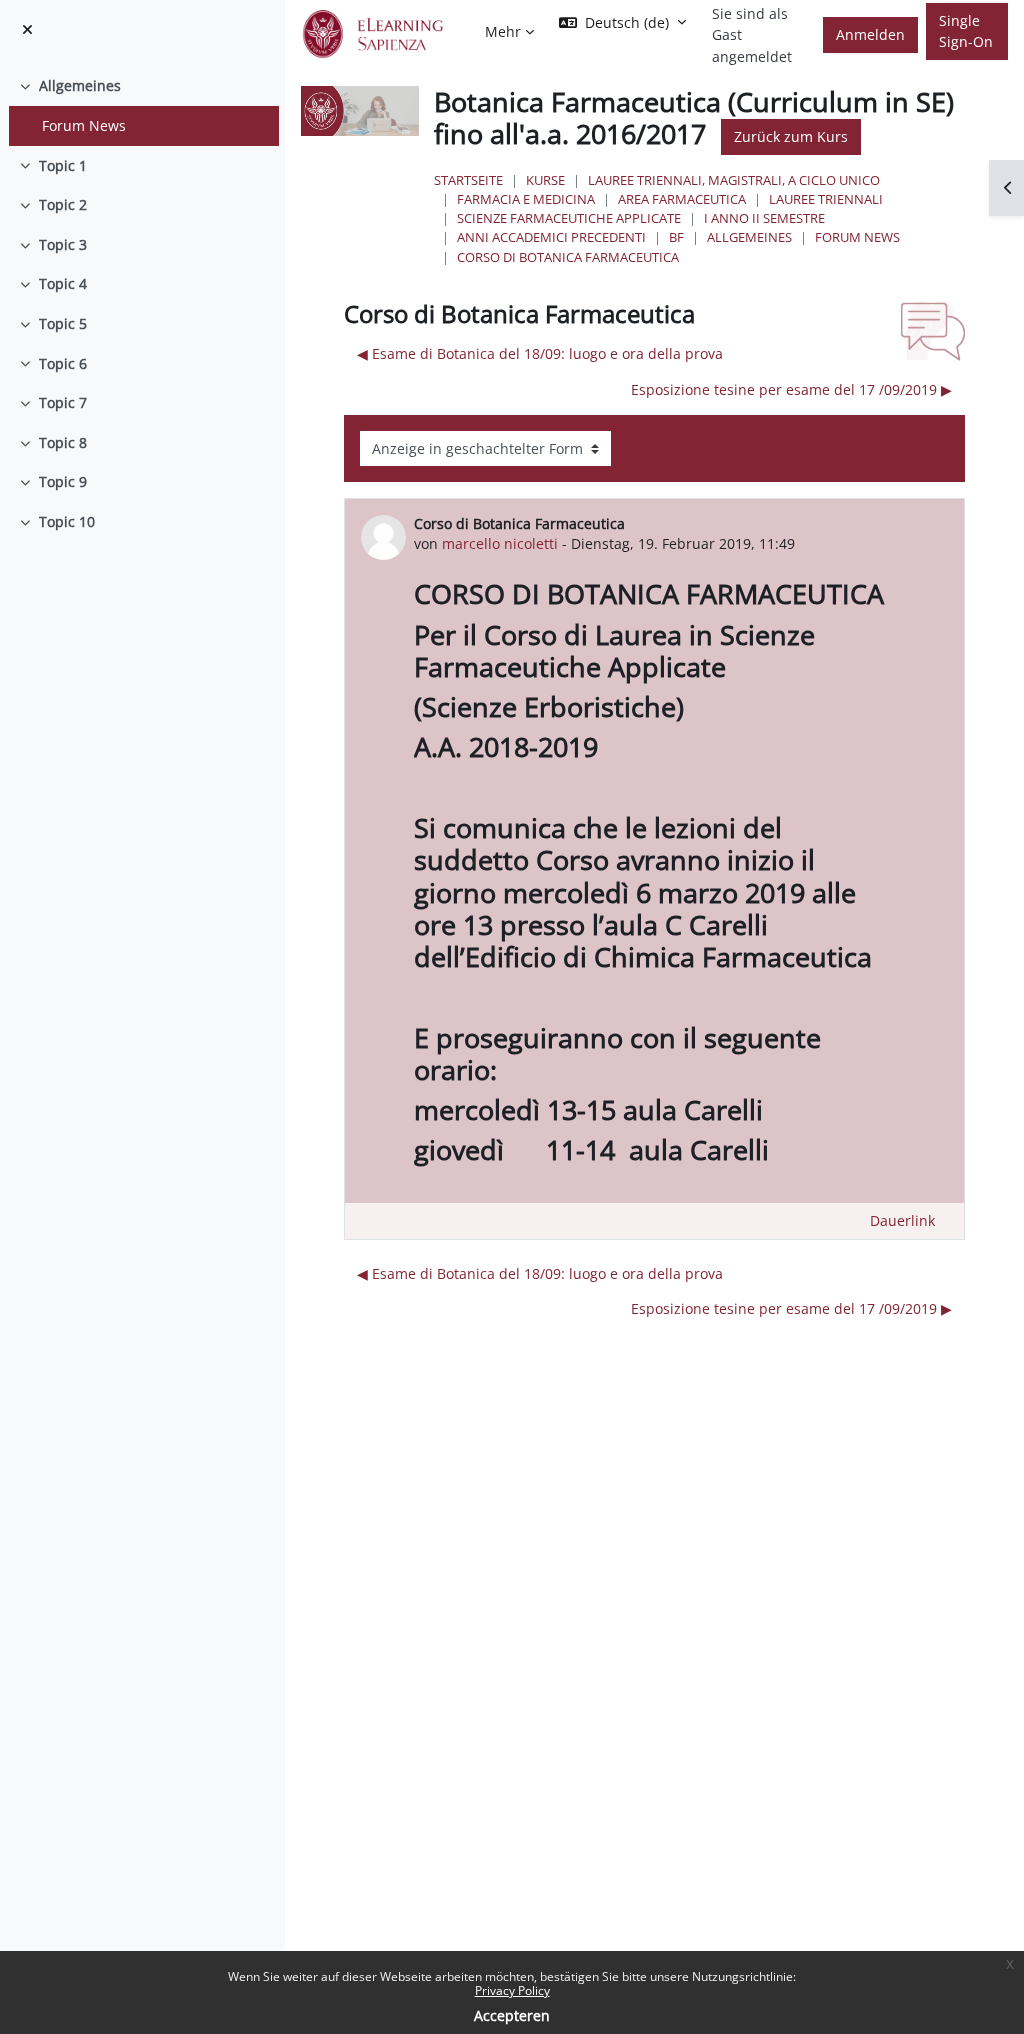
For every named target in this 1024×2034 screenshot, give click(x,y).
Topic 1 (63, 165)
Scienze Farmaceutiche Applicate (569, 218)
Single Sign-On (966, 31)
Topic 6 (63, 363)
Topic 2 (63, 204)
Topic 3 (63, 244)
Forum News (84, 125)
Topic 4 (63, 283)
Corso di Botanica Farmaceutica (568, 257)
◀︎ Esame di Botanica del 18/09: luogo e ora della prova (540, 353)
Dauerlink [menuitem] (902, 1220)
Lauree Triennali (826, 199)
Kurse (545, 180)
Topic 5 (63, 323)
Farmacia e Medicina (526, 199)
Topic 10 (67, 521)
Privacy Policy (512, 1990)
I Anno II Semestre (764, 218)
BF (676, 237)
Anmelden (870, 34)
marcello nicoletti (500, 543)
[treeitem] (142, 105)
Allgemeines (80, 85)
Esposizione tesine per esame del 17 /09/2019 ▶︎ (791, 389)
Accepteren (512, 2015)
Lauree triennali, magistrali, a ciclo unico (734, 180)
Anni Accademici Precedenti (551, 237)
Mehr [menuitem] (503, 31)
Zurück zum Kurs (791, 136)
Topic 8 (63, 442)
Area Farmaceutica (682, 199)
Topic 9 (63, 481)
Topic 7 (63, 402)
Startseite (468, 180)
